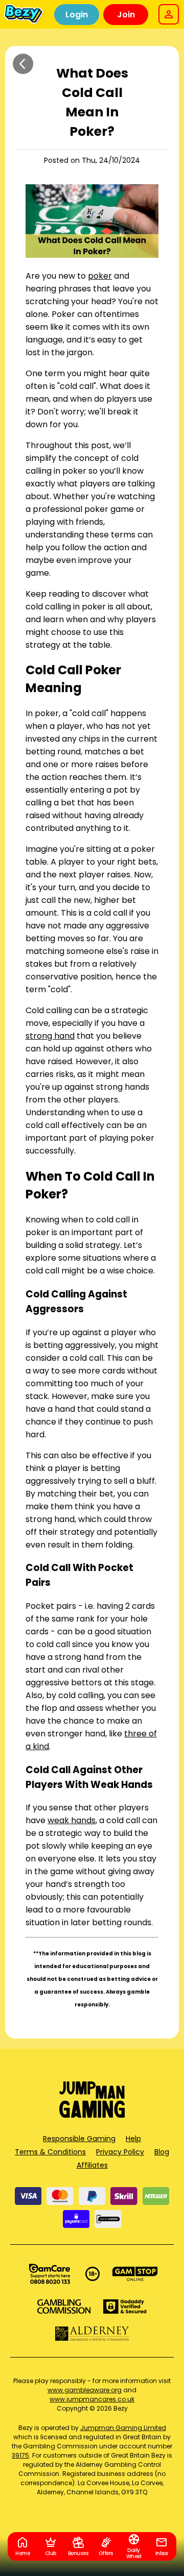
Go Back (23, 64)
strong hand (50, 1036)
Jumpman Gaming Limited (123, 2428)
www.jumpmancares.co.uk (92, 2399)
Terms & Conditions (50, 2152)
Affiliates (92, 2165)
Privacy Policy (120, 2152)
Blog (162, 2152)
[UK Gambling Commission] (64, 2307)
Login (77, 15)
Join (126, 15)
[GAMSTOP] (135, 2274)
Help (133, 2139)
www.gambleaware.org (85, 2390)
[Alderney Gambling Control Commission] (92, 2334)
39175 (20, 2455)
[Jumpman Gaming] (92, 2115)
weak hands (72, 1820)
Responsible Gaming (79, 2139)
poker (100, 276)
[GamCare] (50, 2274)
